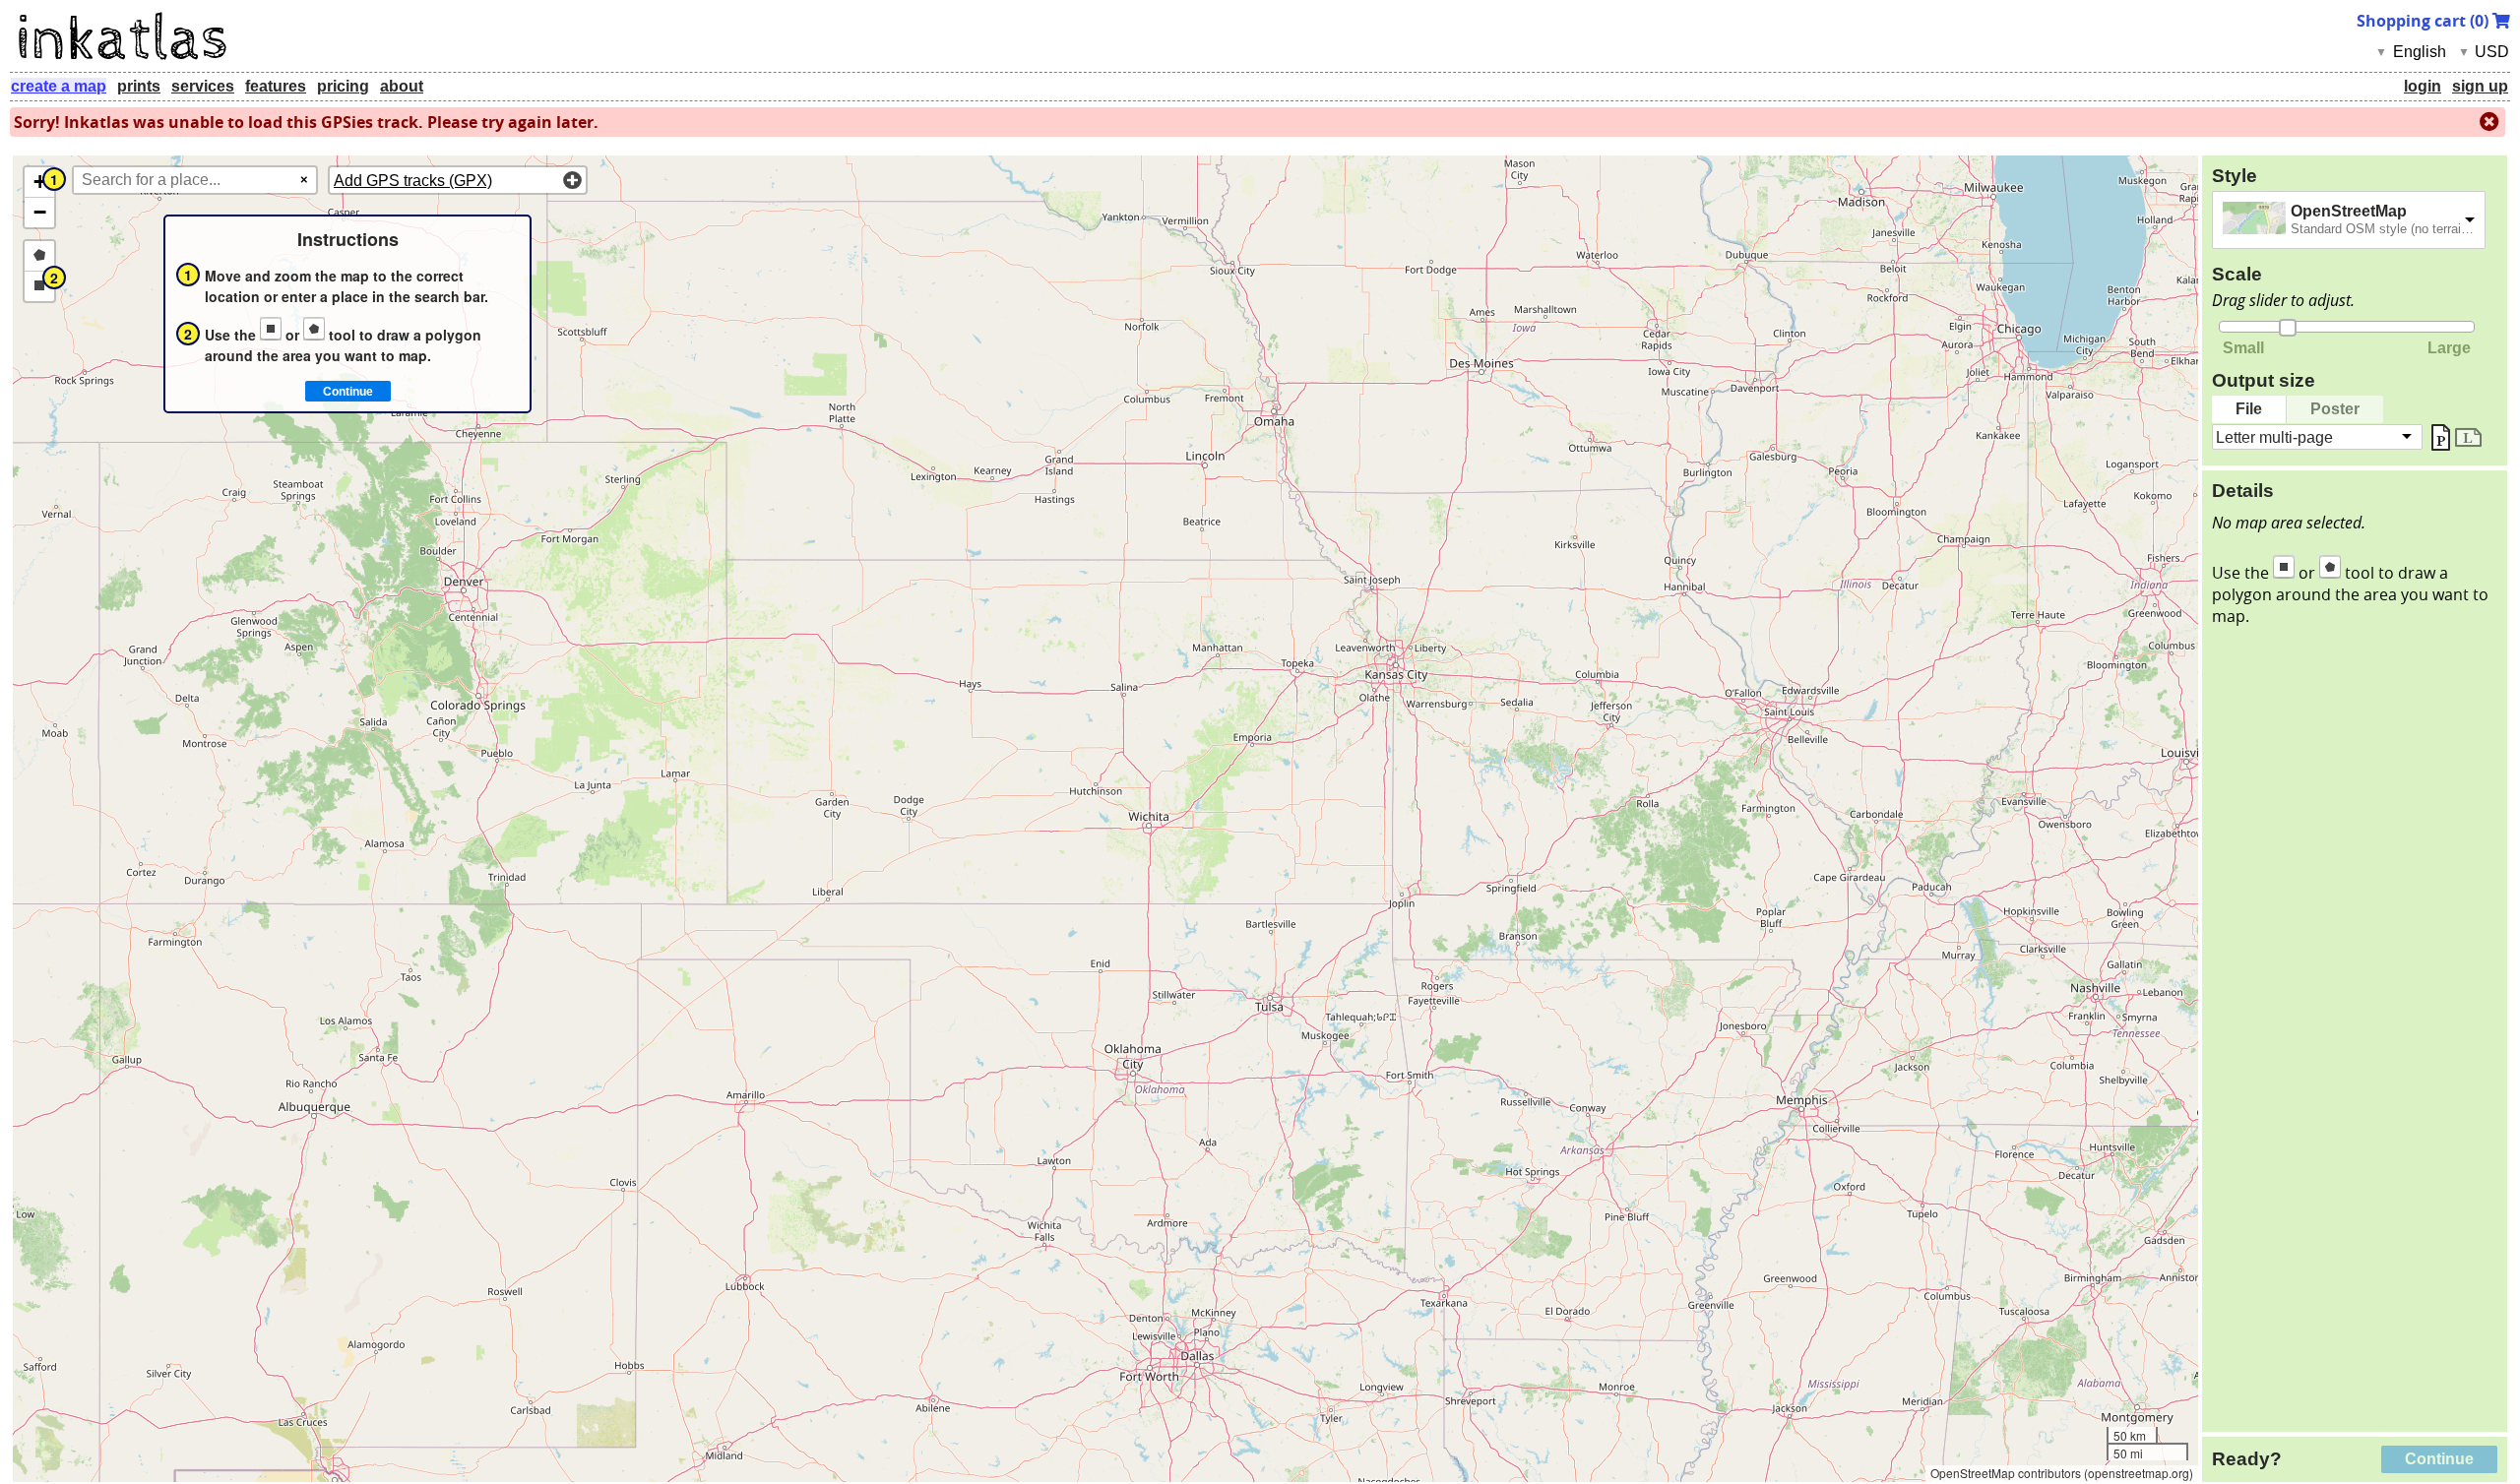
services (203, 86)
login (2423, 86)
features (276, 86)
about (402, 86)
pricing (343, 86)
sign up (2480, 86)
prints (139, 86)
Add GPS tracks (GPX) (413, 181)
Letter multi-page (2274, 436)
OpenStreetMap (2349, 211)
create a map (59, 86)
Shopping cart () (2425, 21)
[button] (39, 183)
